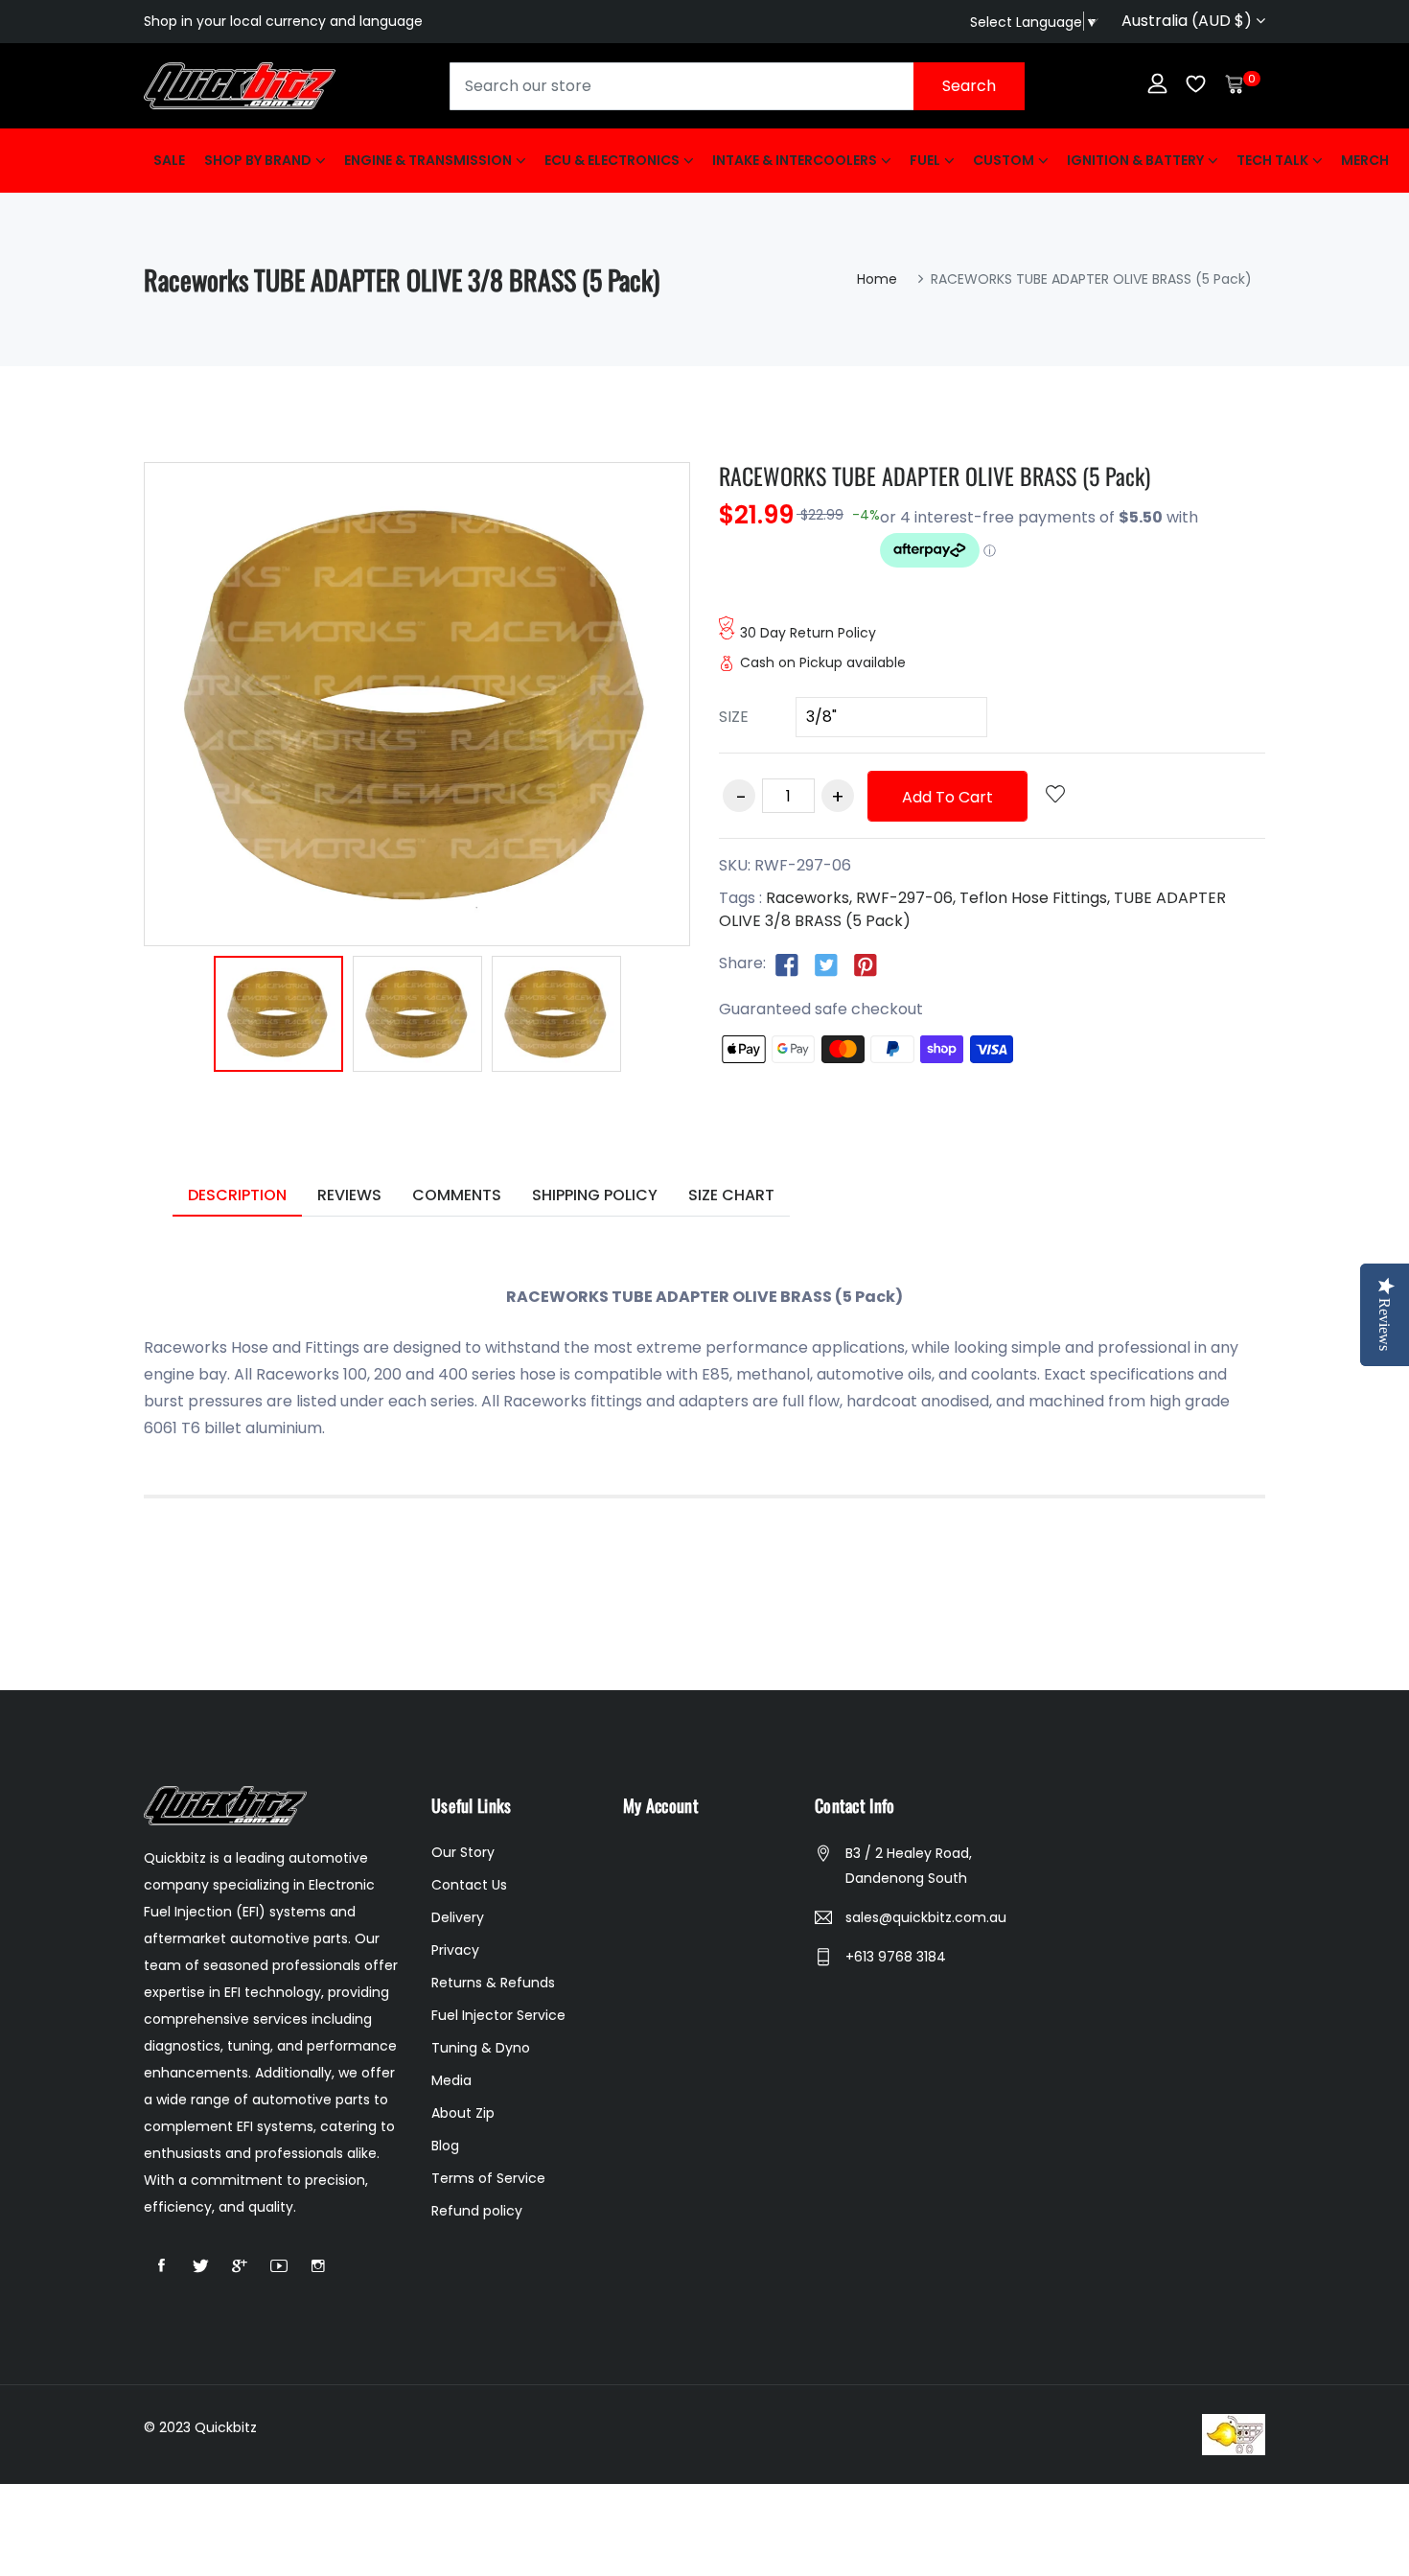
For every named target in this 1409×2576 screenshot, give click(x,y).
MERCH (1365, 160)
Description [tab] (237, 1195)
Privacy (455, 1950)
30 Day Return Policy (808, 633)
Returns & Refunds (493, 1983)
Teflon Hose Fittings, (1035, 898)
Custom (1004, 160)
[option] (278, 1017)
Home (877, 279)
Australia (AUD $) (1189, 21)
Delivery (458, 1917)
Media (451, 2080)
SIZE (734, 717)
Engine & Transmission (428, 160)
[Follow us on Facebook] (787, 964)
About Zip (463, 2113)
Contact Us (469, 1885)
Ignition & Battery (1135, 160)
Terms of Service (488, 2178)
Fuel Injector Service (498, 2015)
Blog (445, 2146)
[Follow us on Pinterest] (866, 964)
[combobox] (737, 86)
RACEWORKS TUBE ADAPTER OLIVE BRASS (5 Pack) (935, 476)
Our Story (463, 1852)
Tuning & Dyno (481, 2048)
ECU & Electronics (612, 160)
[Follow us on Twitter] (826, 964)
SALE (169, 160)
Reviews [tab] (349, 1195)
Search (969, 86)
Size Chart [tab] (731, 1195)
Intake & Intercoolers (795, 160)
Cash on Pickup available (823, 662)
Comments (457, 1195)
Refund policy (477, 2211)
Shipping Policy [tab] (595, 1195)
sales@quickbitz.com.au (926, 1917)
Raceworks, (809, 898)
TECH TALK (1272, 160)
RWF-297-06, (906, 898)
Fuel (925, 160)
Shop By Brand (258, 160)
